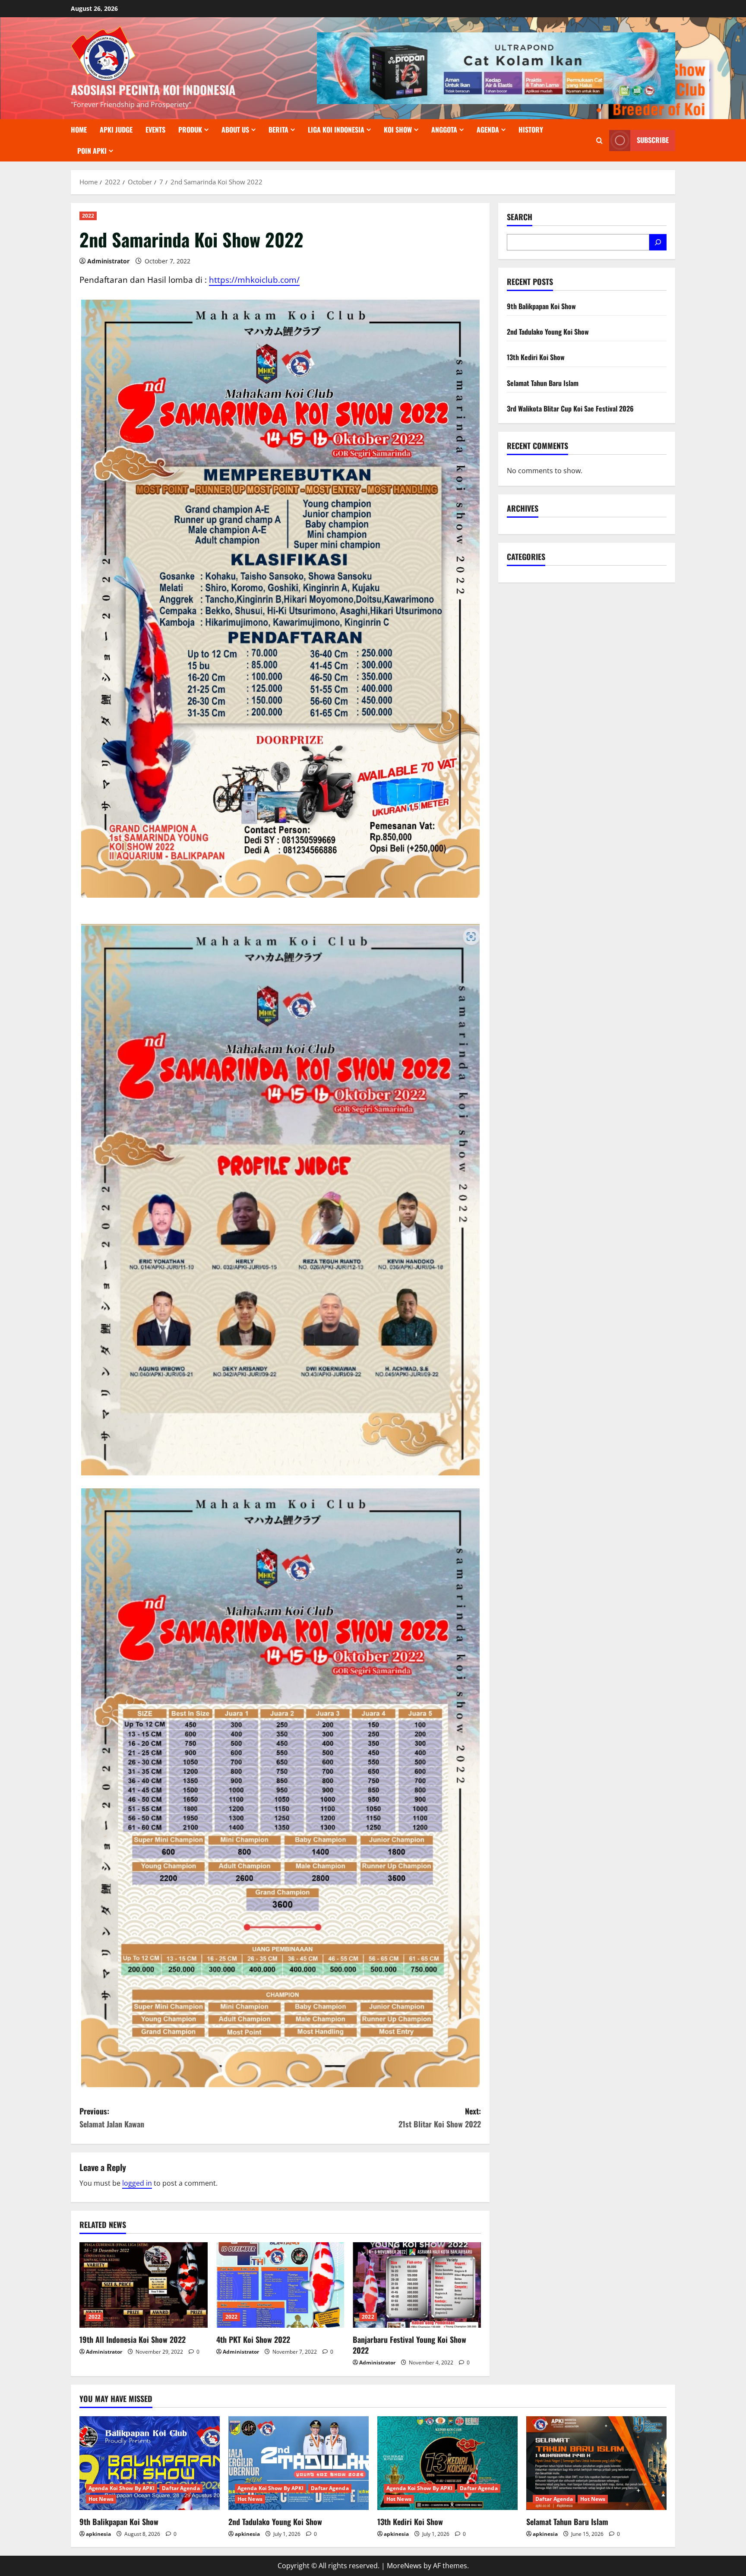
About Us (235, 130)
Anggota (444, 130)
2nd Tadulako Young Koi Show (548, 332)
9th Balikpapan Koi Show (541, 306)
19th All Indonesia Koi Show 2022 (133, 2339)
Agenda (488, 130)
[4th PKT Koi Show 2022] (280, 2285)
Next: (440, 2118)
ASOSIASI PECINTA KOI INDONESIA (153, 90)
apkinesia (98, 2534)
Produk (190, 130)
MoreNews (404, 2566)
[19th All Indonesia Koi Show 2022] (144, 2285)
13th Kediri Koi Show (536, 357)
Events (155, 130)
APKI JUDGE (116, 130)
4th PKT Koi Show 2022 (253, 2339)
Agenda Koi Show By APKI (122, 2488)
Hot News (101, 2499)
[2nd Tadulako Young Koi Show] (299, 2463)
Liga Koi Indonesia (336, 130)
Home (79, 130)
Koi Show (398, 130)
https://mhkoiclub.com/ (254, 280)
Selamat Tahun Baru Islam (543, 383)
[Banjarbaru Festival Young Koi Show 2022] (417, 2285)
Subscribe (653, 140)
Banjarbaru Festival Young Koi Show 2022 (409, 2345)
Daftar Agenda (181, 2488)
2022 (88, 216)
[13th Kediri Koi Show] (447, 2463)
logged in (137, 2183)
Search (520, 217)
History (531, 130)
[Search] (658, 242)
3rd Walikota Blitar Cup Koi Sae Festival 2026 (570, 408)
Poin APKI (92, 151)
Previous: (112, 2118)
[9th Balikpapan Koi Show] (150, 2463)
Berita (278, 130)
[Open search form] (599, 141)
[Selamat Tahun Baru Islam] (596, 2463)
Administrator (108, 261)
